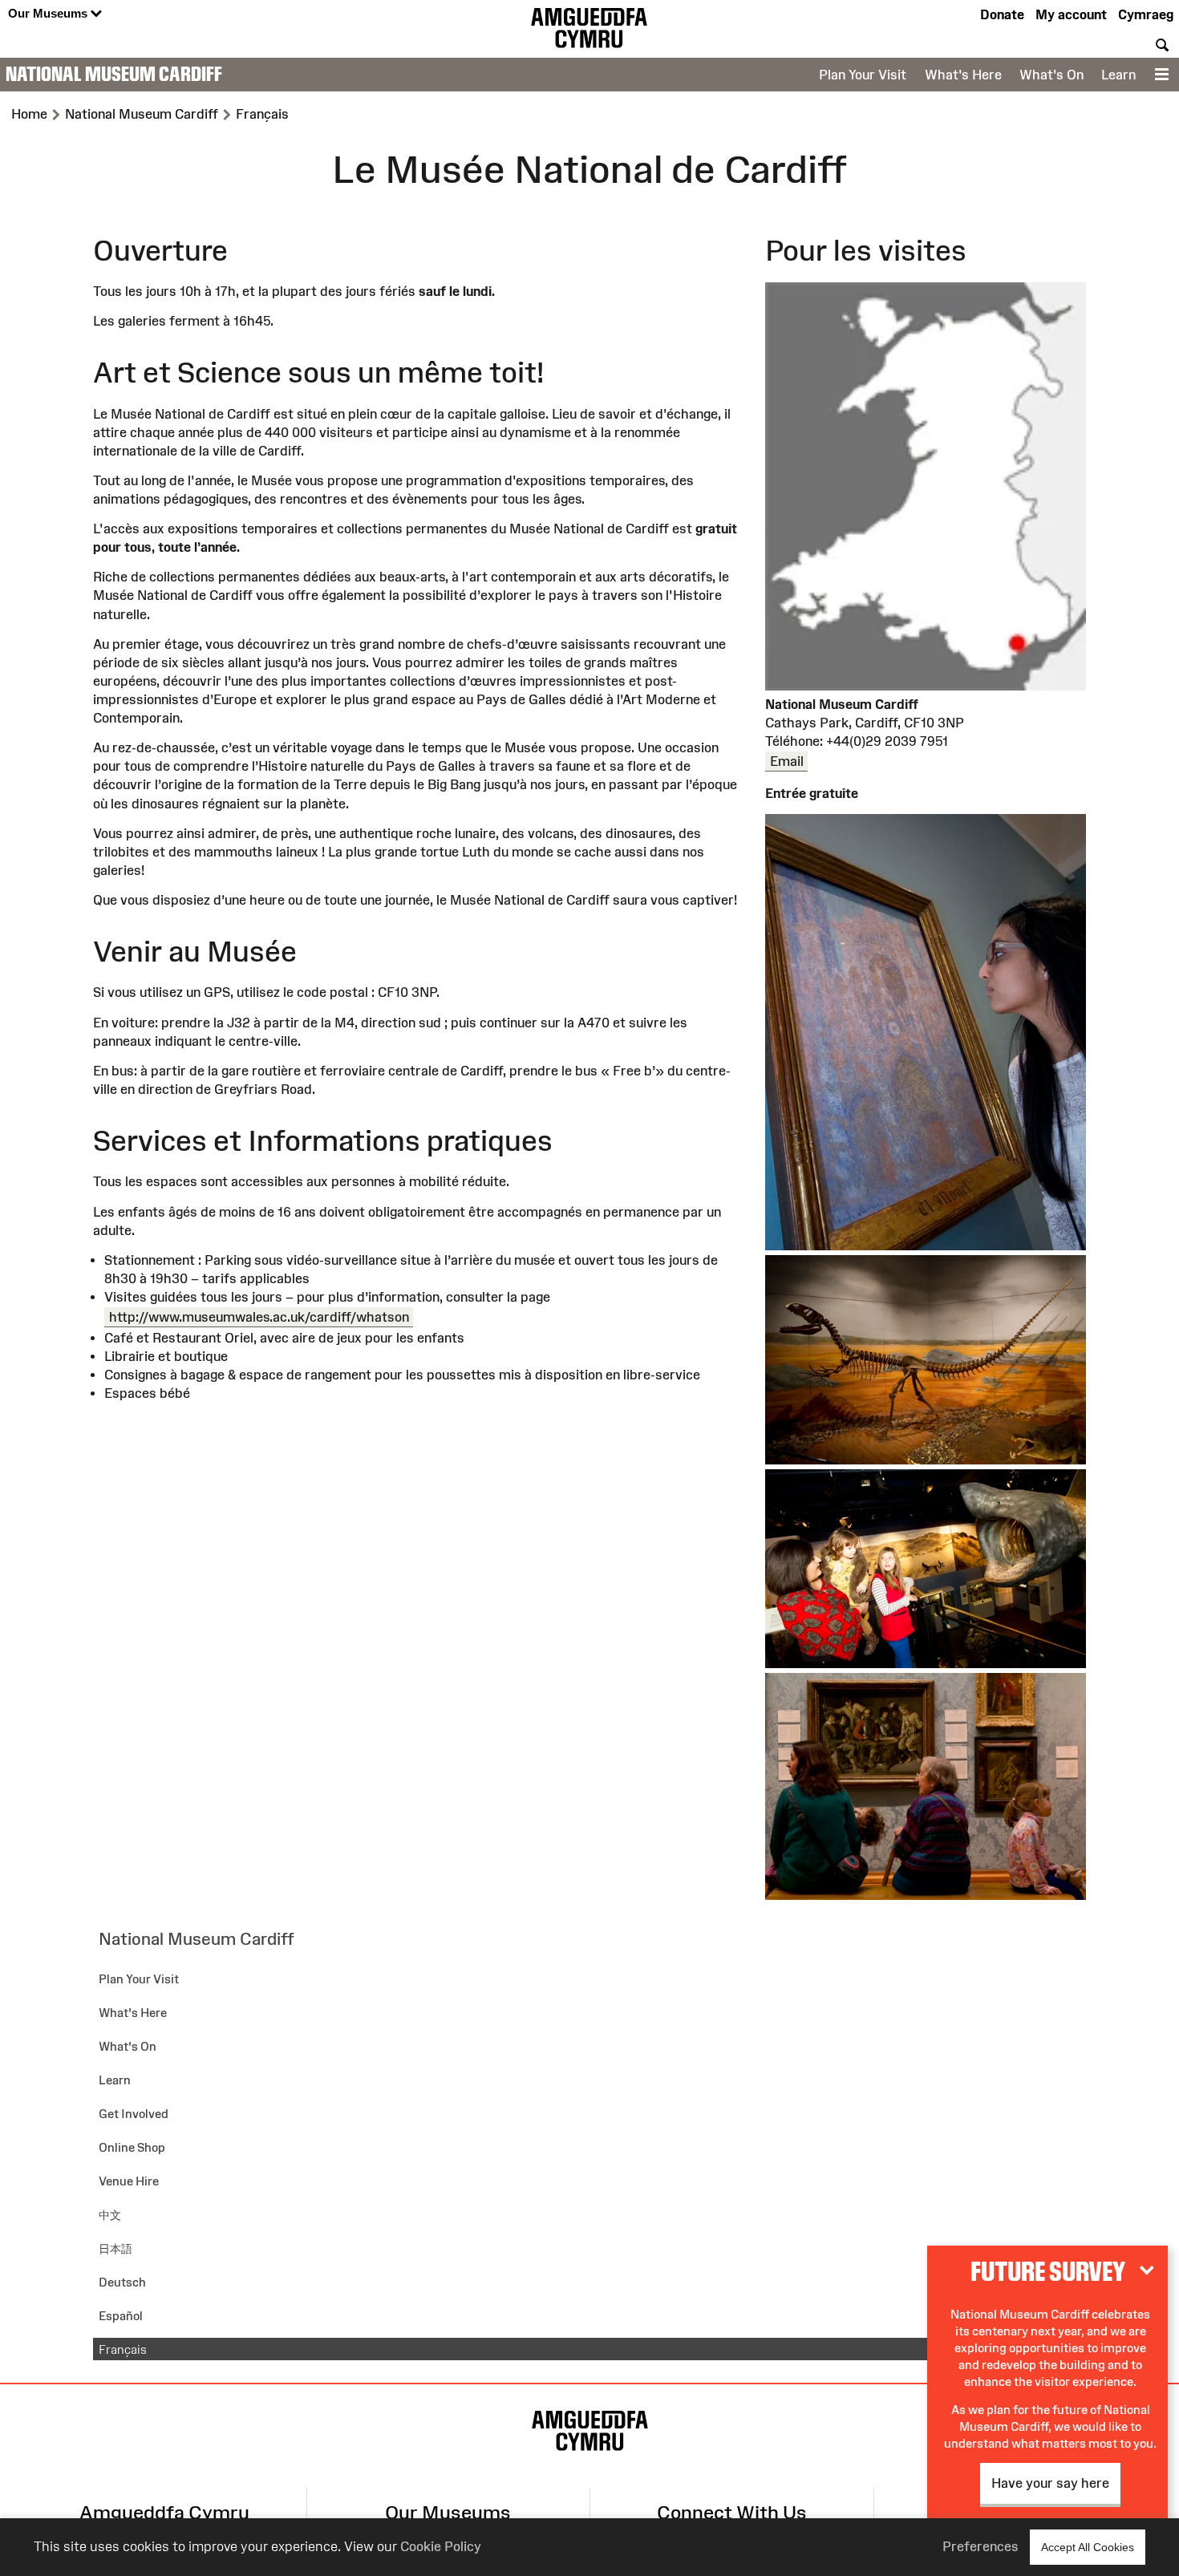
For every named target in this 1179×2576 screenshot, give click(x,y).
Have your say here (1050, 2483)
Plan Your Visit (863, 75)
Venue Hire (129, 2181)
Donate (1002, 14)
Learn (1118, 75)
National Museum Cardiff (114, 74)
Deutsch (122, 2282)
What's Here (963, 75)
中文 (110, 2215)
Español (121, 2316)
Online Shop (132, 2147)
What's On (1051, 75)
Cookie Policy (441, 2546)
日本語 (115, 2248)
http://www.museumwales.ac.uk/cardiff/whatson (259, 1317)
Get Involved (134, 2114)
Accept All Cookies (1088, 2547)
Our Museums (49, 13)
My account (1071, 14)
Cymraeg (1146, 14)
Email (787, 761)
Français (123, 2349)
